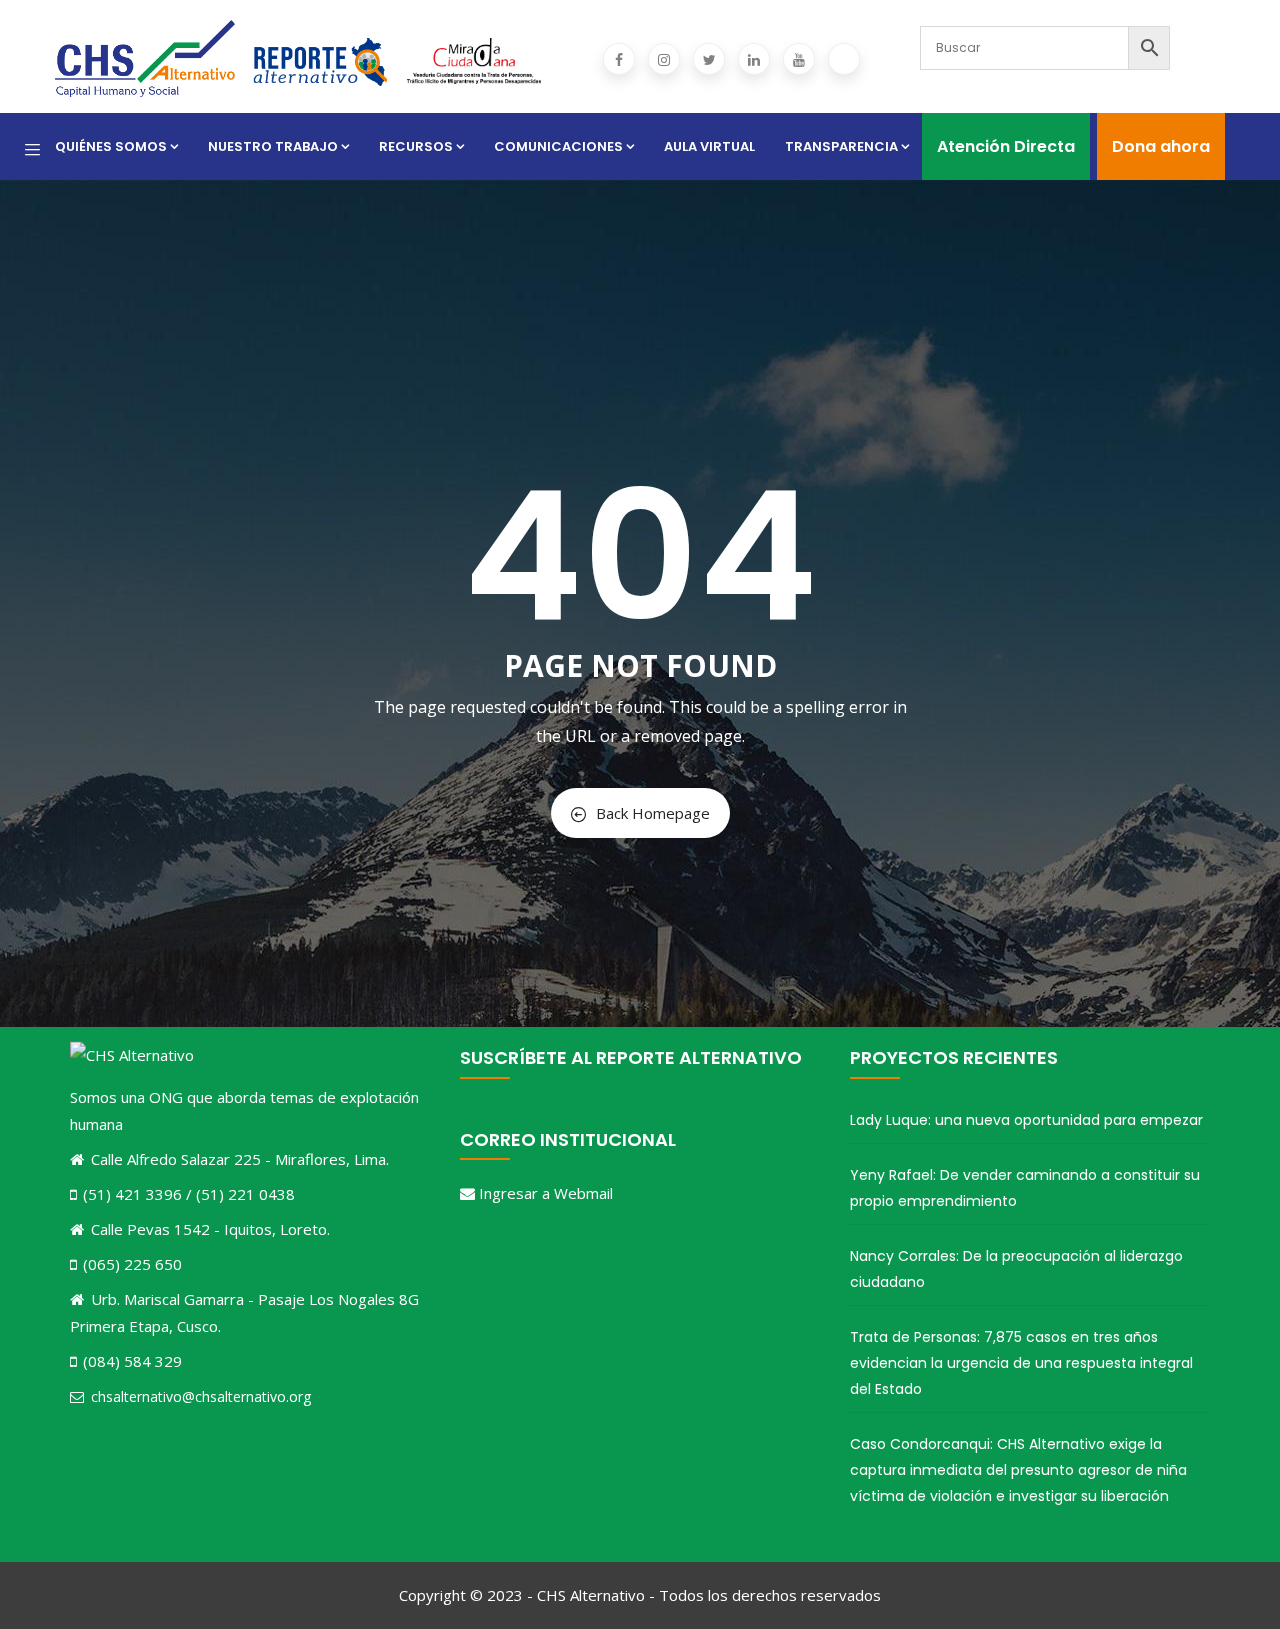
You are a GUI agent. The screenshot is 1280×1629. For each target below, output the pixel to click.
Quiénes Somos (111, 146)
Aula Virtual (709, 146)
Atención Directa (1006, 146)
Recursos (416, 146)
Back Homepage (653, 813)
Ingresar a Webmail (546, 1193)
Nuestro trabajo (273, 146)
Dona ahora (1161, 146)
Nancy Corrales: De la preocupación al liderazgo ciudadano (1016, 1269)
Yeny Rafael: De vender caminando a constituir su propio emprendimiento (1025, 1188)
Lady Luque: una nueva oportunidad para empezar (1026, 1120)
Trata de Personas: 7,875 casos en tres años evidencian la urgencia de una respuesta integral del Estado (1021, 1363)
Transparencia (841, 146)
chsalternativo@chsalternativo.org (201, 1396)
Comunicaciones (558, 146)
